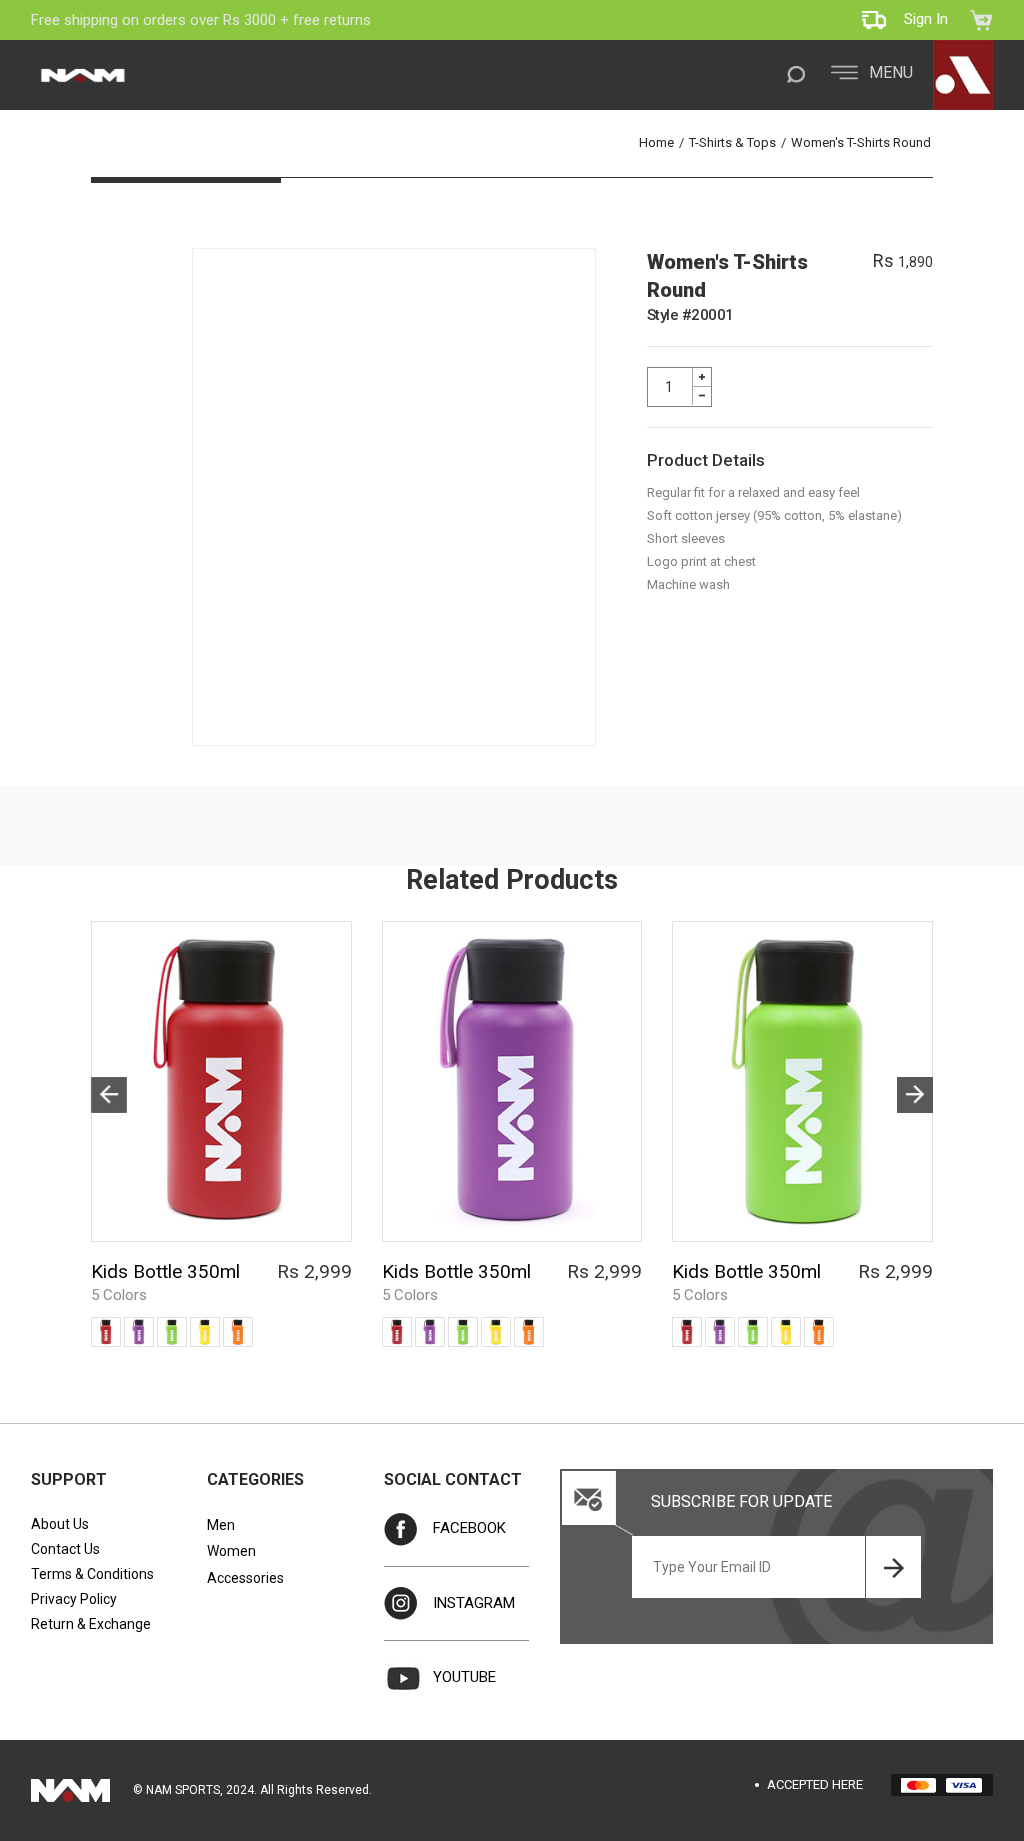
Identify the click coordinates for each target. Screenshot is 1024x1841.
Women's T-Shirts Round (861, 142)
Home (656, 142)
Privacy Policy (74, 1599)
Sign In (926, 19)
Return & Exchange (91, 1624)
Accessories (245, 1578)
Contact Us (65, 1549)
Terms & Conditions (92, 1574)
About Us (60, 1524)
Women (231, 1551)
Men (221, 1525)
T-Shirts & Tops (732, 142)
